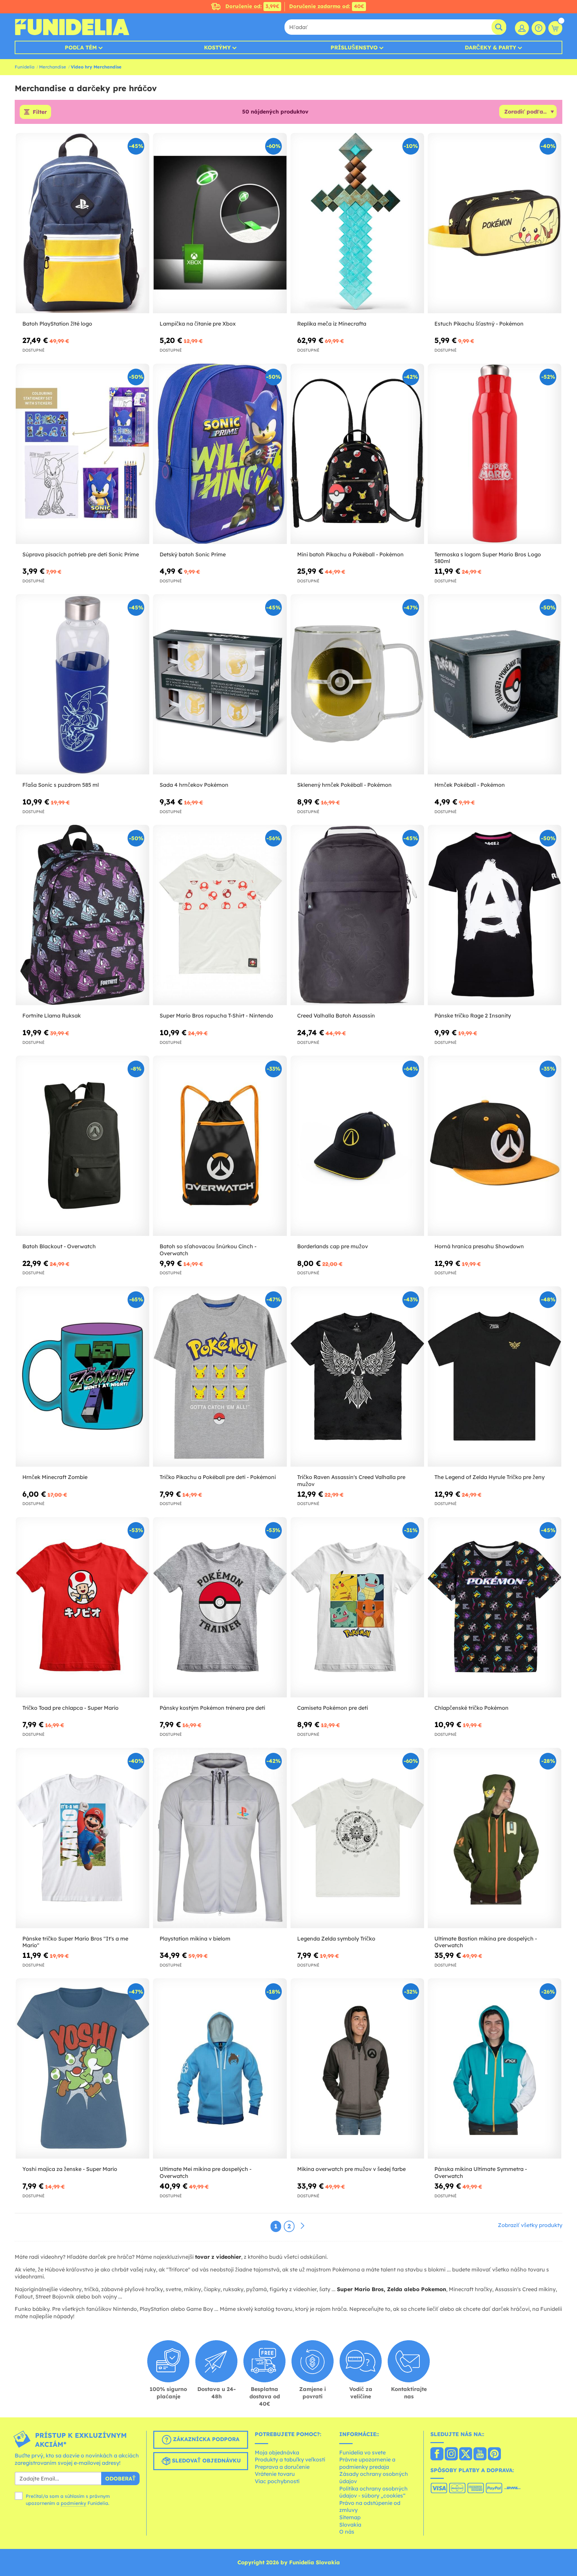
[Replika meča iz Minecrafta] (357, 223)
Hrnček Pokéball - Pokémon (470, 785)
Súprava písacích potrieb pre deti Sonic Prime (81, 554)
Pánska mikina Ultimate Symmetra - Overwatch (481, 2172)
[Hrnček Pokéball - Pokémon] (495, 684)
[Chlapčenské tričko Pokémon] (495, 1607)
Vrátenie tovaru (275, 2474)
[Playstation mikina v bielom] (220, 1838)
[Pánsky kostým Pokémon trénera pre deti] (220, 1607)
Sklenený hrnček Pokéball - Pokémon (344, 785)
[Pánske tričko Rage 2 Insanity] (495, 915)
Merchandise (53, 67)
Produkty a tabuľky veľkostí (290, 2459)
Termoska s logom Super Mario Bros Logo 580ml (488, 558)
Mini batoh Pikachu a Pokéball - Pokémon (350, 554)
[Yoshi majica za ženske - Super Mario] (82, 2069)
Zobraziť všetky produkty (530, 2225)
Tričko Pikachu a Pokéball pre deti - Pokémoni (218, 1477)
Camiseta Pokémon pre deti (333, 1708)
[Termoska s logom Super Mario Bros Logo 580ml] (495, 454)
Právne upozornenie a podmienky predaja (367, 2463)
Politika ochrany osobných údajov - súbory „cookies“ (373, 2492)
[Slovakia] (437, 2454)
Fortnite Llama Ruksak (52, 1016)
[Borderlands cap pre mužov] (357, 1146)
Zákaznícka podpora (205, 2439)
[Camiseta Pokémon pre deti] (357, 1607)
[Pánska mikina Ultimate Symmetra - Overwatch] (495, 2069)
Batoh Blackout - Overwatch (59, 1246)
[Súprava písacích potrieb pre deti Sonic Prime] (82, 454)
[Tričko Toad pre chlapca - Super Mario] (82, 1607)
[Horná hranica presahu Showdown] (495, 1146)
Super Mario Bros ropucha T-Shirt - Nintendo (216, 1016)
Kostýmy (217, 47)
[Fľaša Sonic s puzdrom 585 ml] (82, 684)
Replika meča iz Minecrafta (332, 324)
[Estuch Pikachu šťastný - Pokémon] (495, 223)
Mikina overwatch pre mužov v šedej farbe (351, 2169)
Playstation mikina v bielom (195, 1939)
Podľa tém (81, 47)
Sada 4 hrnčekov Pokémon (194, 785)
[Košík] (555, 28)
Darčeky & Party (491, 47)
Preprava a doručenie (282, 2467)
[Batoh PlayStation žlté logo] (82, 223)
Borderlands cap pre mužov (333, 1246)
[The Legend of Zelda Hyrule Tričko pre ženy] (495, 1377)
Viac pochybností (277, 2481)
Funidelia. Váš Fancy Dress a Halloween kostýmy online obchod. (72, 27)
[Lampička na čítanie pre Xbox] (220, 223)
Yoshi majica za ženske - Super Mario (70, 2169)
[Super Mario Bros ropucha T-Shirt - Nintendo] (220, 915)
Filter (40, 112)
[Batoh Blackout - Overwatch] (82, 1146)
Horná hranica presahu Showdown (479, 1246)
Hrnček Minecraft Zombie (55, 1477)
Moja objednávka (277, 2452)
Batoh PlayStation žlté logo (57, 324)
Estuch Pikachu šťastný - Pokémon (479, 324)
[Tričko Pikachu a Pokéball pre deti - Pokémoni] (220, 1377)
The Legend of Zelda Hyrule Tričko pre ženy (490, 1477)
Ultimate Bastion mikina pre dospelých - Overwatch (486, 1942)
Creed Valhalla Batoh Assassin (336, 1016)
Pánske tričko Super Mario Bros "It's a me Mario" (75, 1942)
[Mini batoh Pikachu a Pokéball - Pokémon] (357, 454)
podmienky (73, 2503)
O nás (347, 2532)
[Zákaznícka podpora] (539, 28)
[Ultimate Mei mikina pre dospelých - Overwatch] (220, 2069)
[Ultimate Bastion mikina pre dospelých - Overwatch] (495, 1838)
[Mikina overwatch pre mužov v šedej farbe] (357, 2069)
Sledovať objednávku (206, 2460)
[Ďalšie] (303, 2226)
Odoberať (120, 2478)
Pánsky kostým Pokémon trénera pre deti (212, 1708)
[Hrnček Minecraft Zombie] (82, 1377)
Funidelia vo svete (362, 2452)
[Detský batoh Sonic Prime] (220, 454)
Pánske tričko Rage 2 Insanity (473, 1016)
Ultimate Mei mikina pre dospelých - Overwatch (206, 2172)
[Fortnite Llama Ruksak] (82, 915)
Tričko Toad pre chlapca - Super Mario (70, 1708)
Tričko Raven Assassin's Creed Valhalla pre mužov (351, 1481)
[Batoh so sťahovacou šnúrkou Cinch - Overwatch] (220, 1146)
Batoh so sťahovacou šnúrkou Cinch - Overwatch (208, 1250)
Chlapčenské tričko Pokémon (471, 1708)
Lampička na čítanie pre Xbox (198, 324)
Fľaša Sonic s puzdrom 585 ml (61, 785)
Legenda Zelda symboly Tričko (336, 1939)
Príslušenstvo (354, 47)
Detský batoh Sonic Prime (193, 554)
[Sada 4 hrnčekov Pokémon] (220, 684)
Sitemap (350, 2517)
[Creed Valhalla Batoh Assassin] (357, 915)
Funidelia (25, 67)
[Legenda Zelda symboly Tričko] (357, 1838)
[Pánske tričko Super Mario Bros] (82, 1838)
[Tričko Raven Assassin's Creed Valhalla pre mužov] (357, 1377)
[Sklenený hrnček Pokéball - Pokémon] (357, 684)
